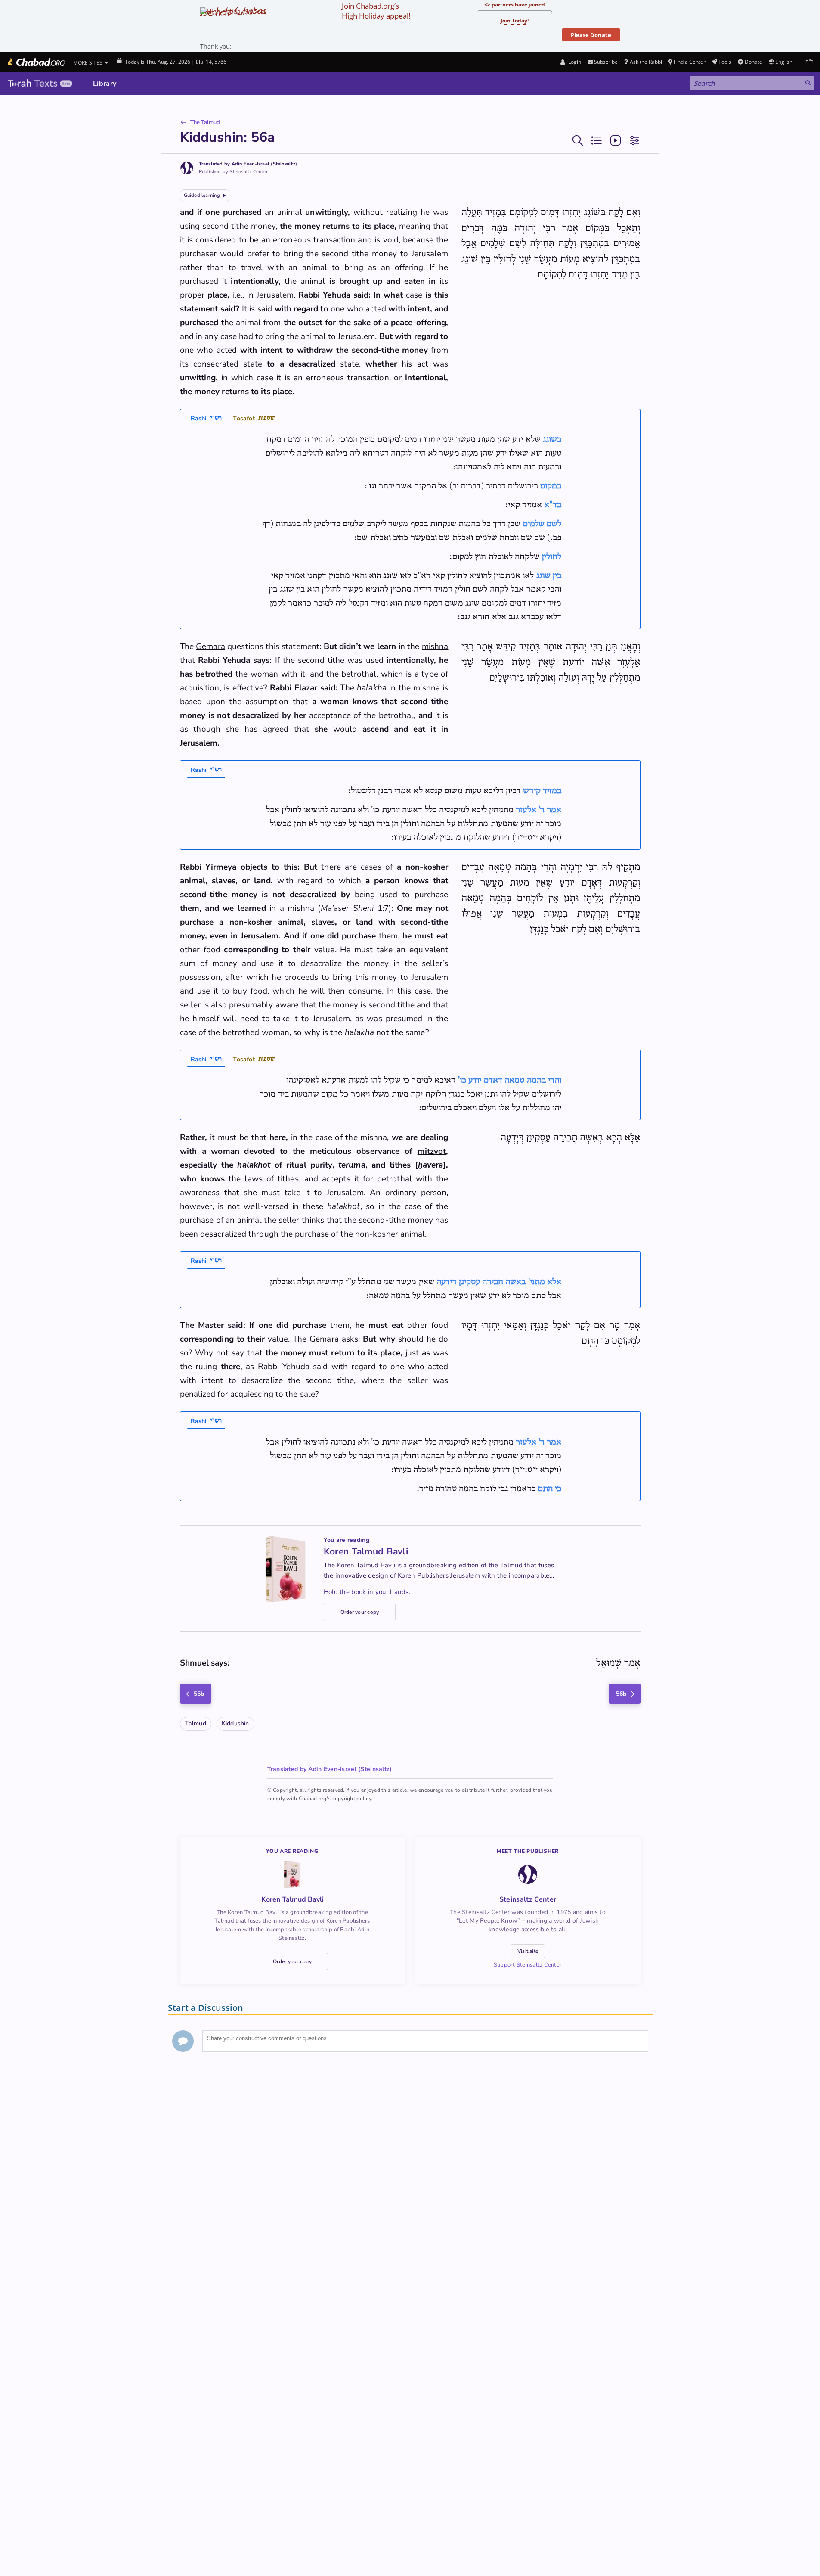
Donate (753, 62)
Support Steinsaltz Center (528, 1965)
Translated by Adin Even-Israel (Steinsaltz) (248, 164)
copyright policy (352, 1799)
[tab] (206, 419)
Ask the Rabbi (646, 62)
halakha (372, 688)
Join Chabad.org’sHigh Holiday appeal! (376, 11)
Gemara (210, 646)
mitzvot (432, 1151)
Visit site (528, 1951)
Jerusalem (430, 254)
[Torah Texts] (40, 84)
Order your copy (360, 1612)
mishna (435, 646)
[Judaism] (36, 62)
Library (105, 84)
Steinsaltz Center (249, 172)
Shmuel (195, 1663)
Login (574, 62)
